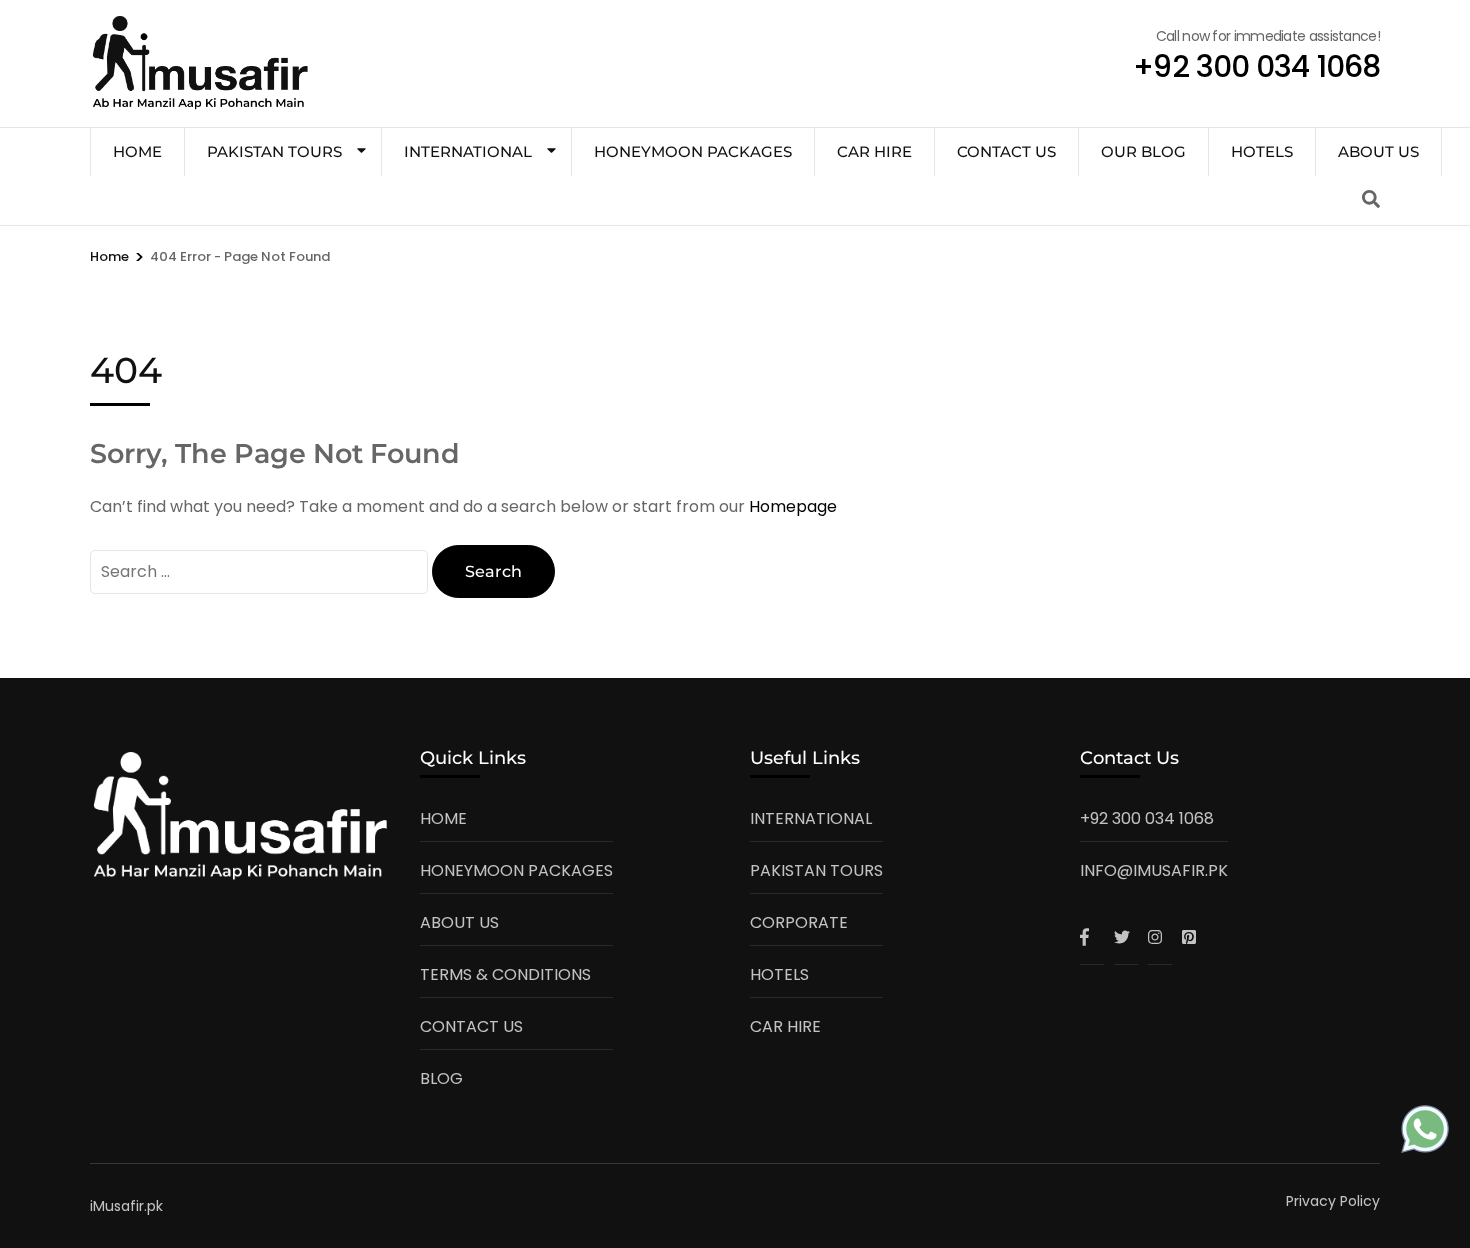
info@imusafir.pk (1154, 870)
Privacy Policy (1333, 1201)
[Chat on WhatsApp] (1425, 1133)
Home (443, 818)
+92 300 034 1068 (1147, 818)
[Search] (1371, 199)
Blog (441, 1078)
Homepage (793, 506)
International (468, 151)
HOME (137, 151)
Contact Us (1006, 151)
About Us (1378, 151)
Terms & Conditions (505, 974)
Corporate (799, 922)
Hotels (1262, 151)
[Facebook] (1092, 937)
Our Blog (1143, 151)
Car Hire (874, 151)
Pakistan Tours (274, 151)
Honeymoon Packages (693, 151)
